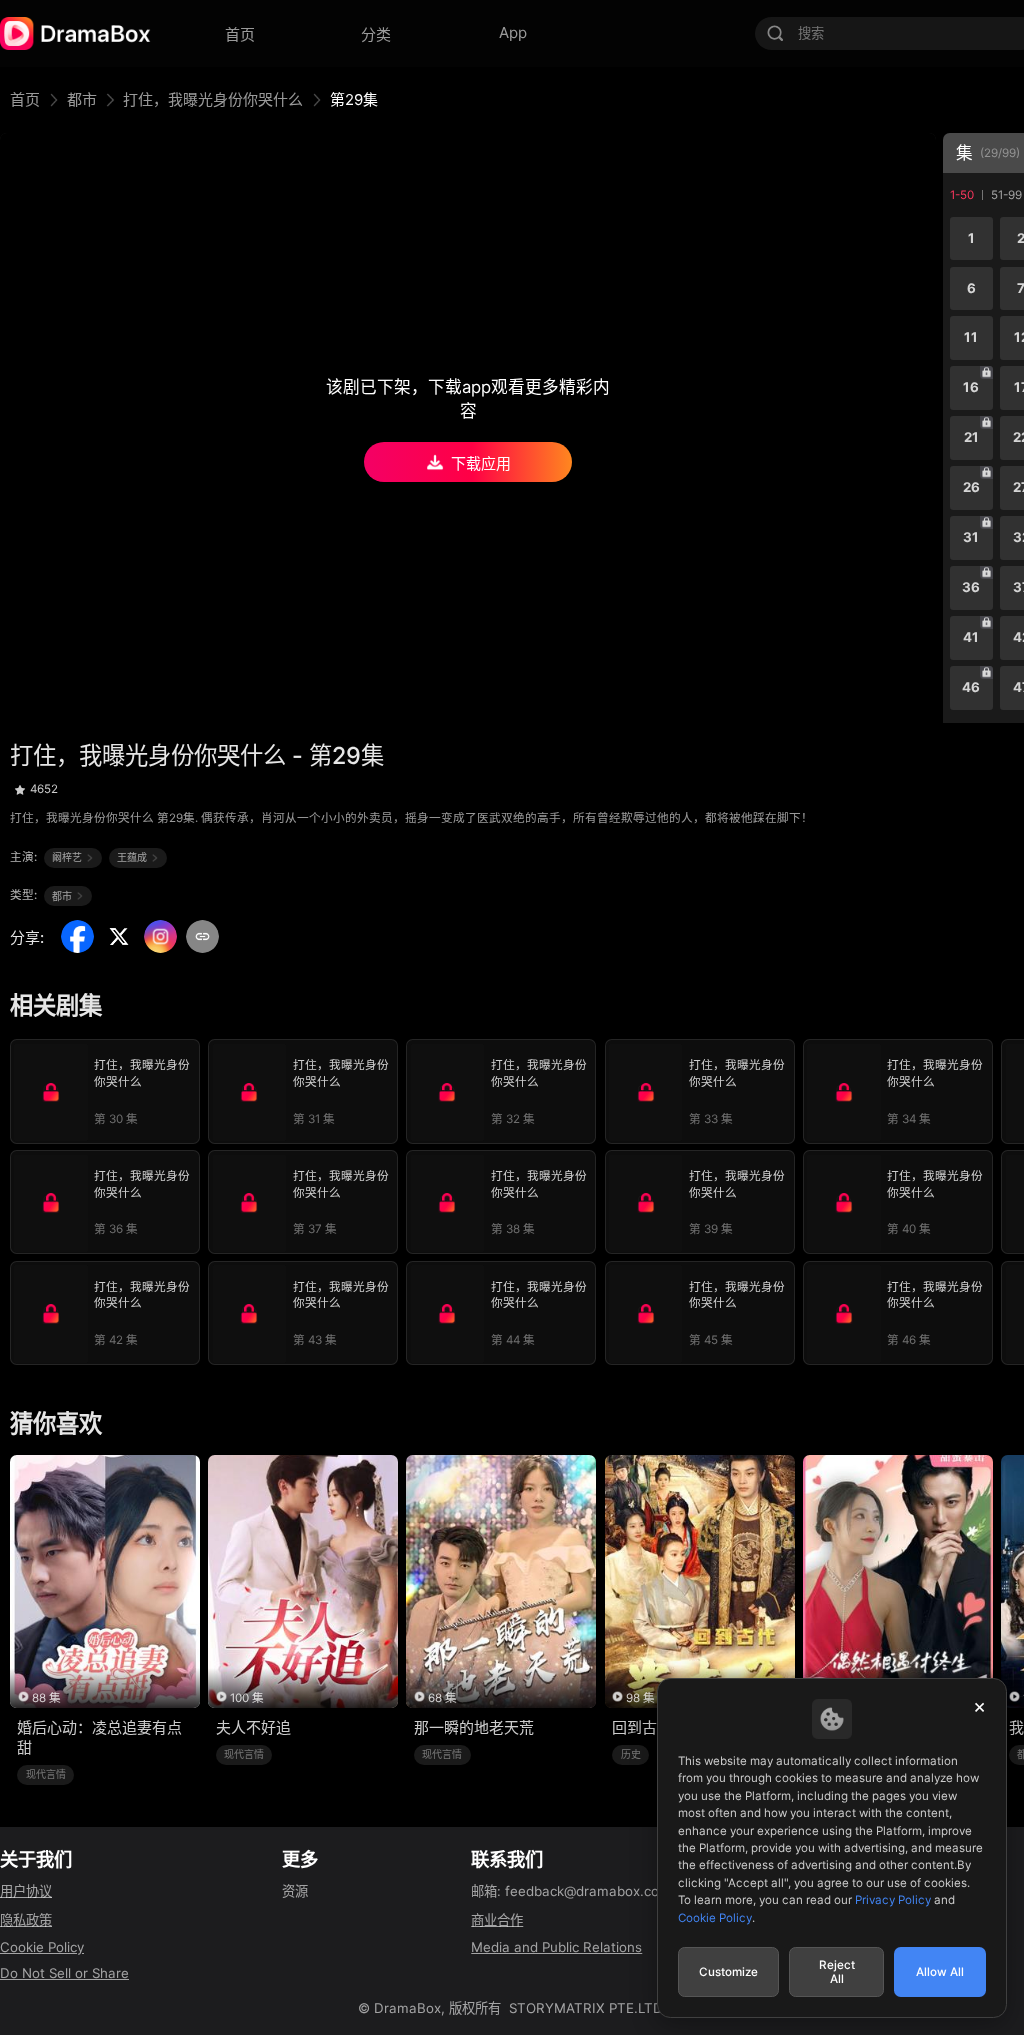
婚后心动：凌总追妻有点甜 (99, 1737)
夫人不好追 (253, 1727)
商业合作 (497, 1920)
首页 (25, 99)
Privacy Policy (893, 1900)
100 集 (247, 1698)
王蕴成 (132, 857)
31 (971, 537)
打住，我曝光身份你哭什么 (213, 99)
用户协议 (26, 1891)
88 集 (46, 1698)
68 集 (442, 1698)
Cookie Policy (42, 1947)
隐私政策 (26, 1920)
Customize (728, 1972)
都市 (82, 99)
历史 (631, 1754)
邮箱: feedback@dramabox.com (571, 1891)
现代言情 (46, 1774)
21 (971, 437)
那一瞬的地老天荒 (474, 1727)
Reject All (837, 1972)
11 (971, 337)
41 (971, 637)
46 (971, 687)
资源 (295, 1891)
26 (971, 487)
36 (971, 587)
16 (971, 387)
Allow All (940, 1972)
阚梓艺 (67, 857)
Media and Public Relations (556, 1947)
